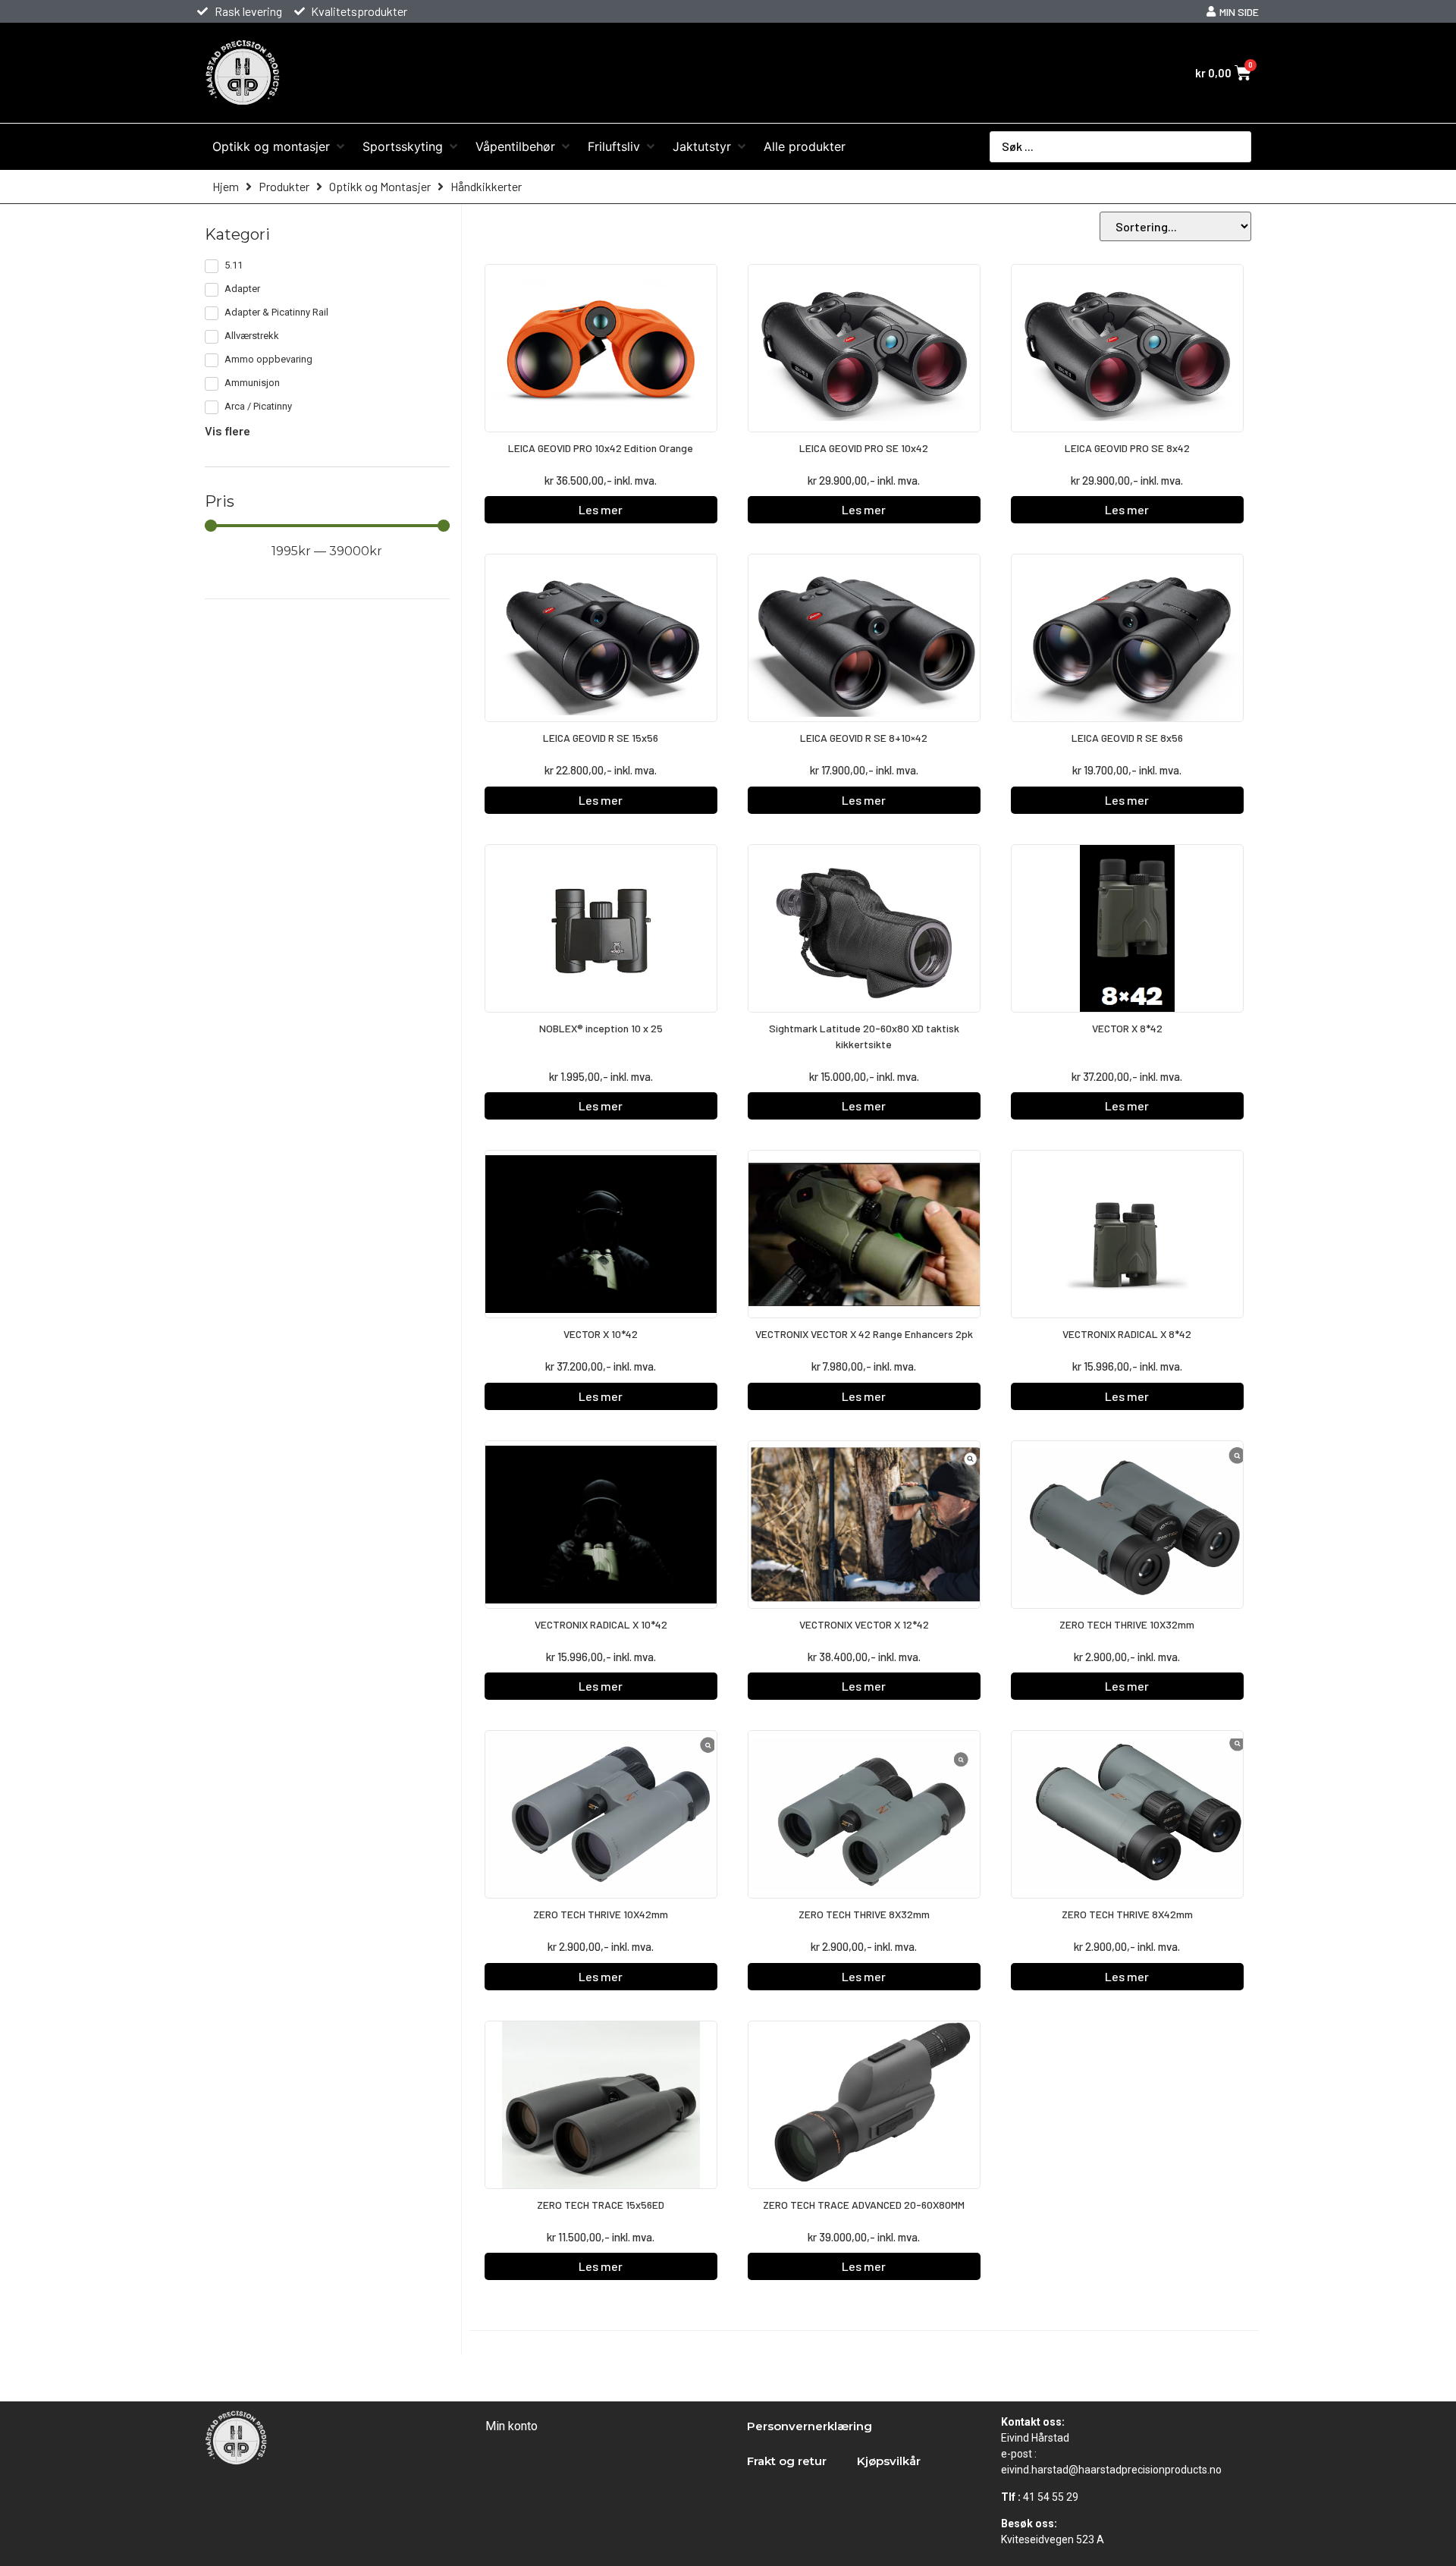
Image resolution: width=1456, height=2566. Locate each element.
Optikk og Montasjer (380, 186)
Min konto (511, 2426)
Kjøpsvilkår (889, 2461)
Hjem (226, 186)
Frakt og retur (787, 2461)
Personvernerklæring (810, 2426)
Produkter (284, 186)
